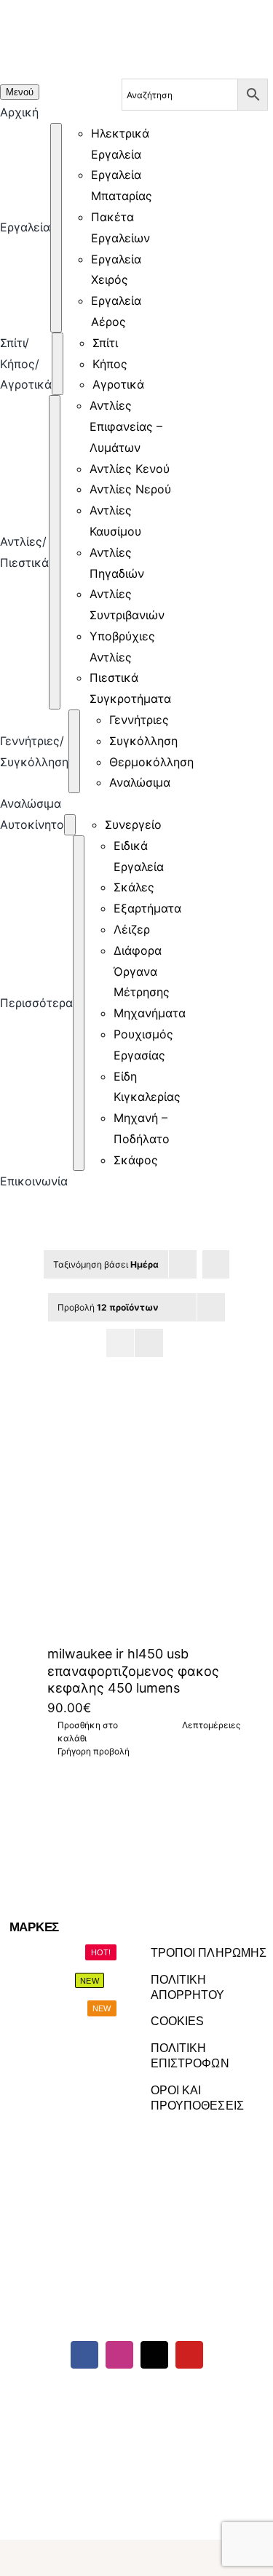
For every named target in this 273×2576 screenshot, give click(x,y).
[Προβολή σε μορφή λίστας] (149, 1343)
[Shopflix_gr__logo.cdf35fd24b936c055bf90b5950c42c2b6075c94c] (225, 2397)
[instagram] (119, 2355)
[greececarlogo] (134, 2397)
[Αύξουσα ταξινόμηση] (216, 1264)
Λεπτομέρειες (211, 1725)
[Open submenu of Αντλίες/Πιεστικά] (55, 552)
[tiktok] (154, 2355)
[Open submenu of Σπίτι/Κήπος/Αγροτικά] (58, 364)
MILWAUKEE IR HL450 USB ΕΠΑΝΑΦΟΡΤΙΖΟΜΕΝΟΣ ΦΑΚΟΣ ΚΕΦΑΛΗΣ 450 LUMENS (133, 1671)
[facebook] (84, 2355)
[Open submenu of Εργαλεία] (56, 228)
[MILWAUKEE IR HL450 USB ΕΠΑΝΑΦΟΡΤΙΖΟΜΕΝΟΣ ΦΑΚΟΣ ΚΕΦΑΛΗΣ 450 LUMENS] (136, 1516)
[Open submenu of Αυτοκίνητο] (70, 825)
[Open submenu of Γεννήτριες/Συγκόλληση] (74, 751)
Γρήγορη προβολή (94, 1751)
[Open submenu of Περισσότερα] (79, 1003)
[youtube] (189, 2355)
